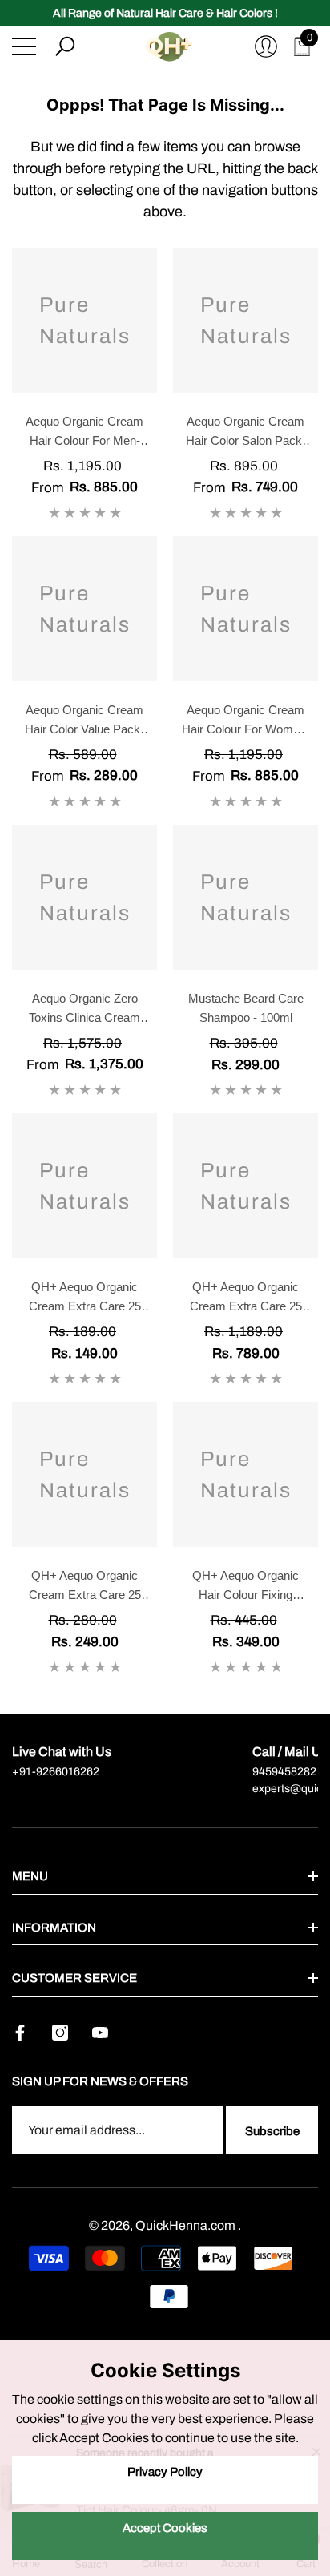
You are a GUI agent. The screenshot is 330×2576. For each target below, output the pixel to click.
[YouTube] (100, 2033)
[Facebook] (20, 2033)
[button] (65, 46)
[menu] (24, 46)
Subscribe (272, 2131)
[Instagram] (60, 2033)
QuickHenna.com (187, 2225)
